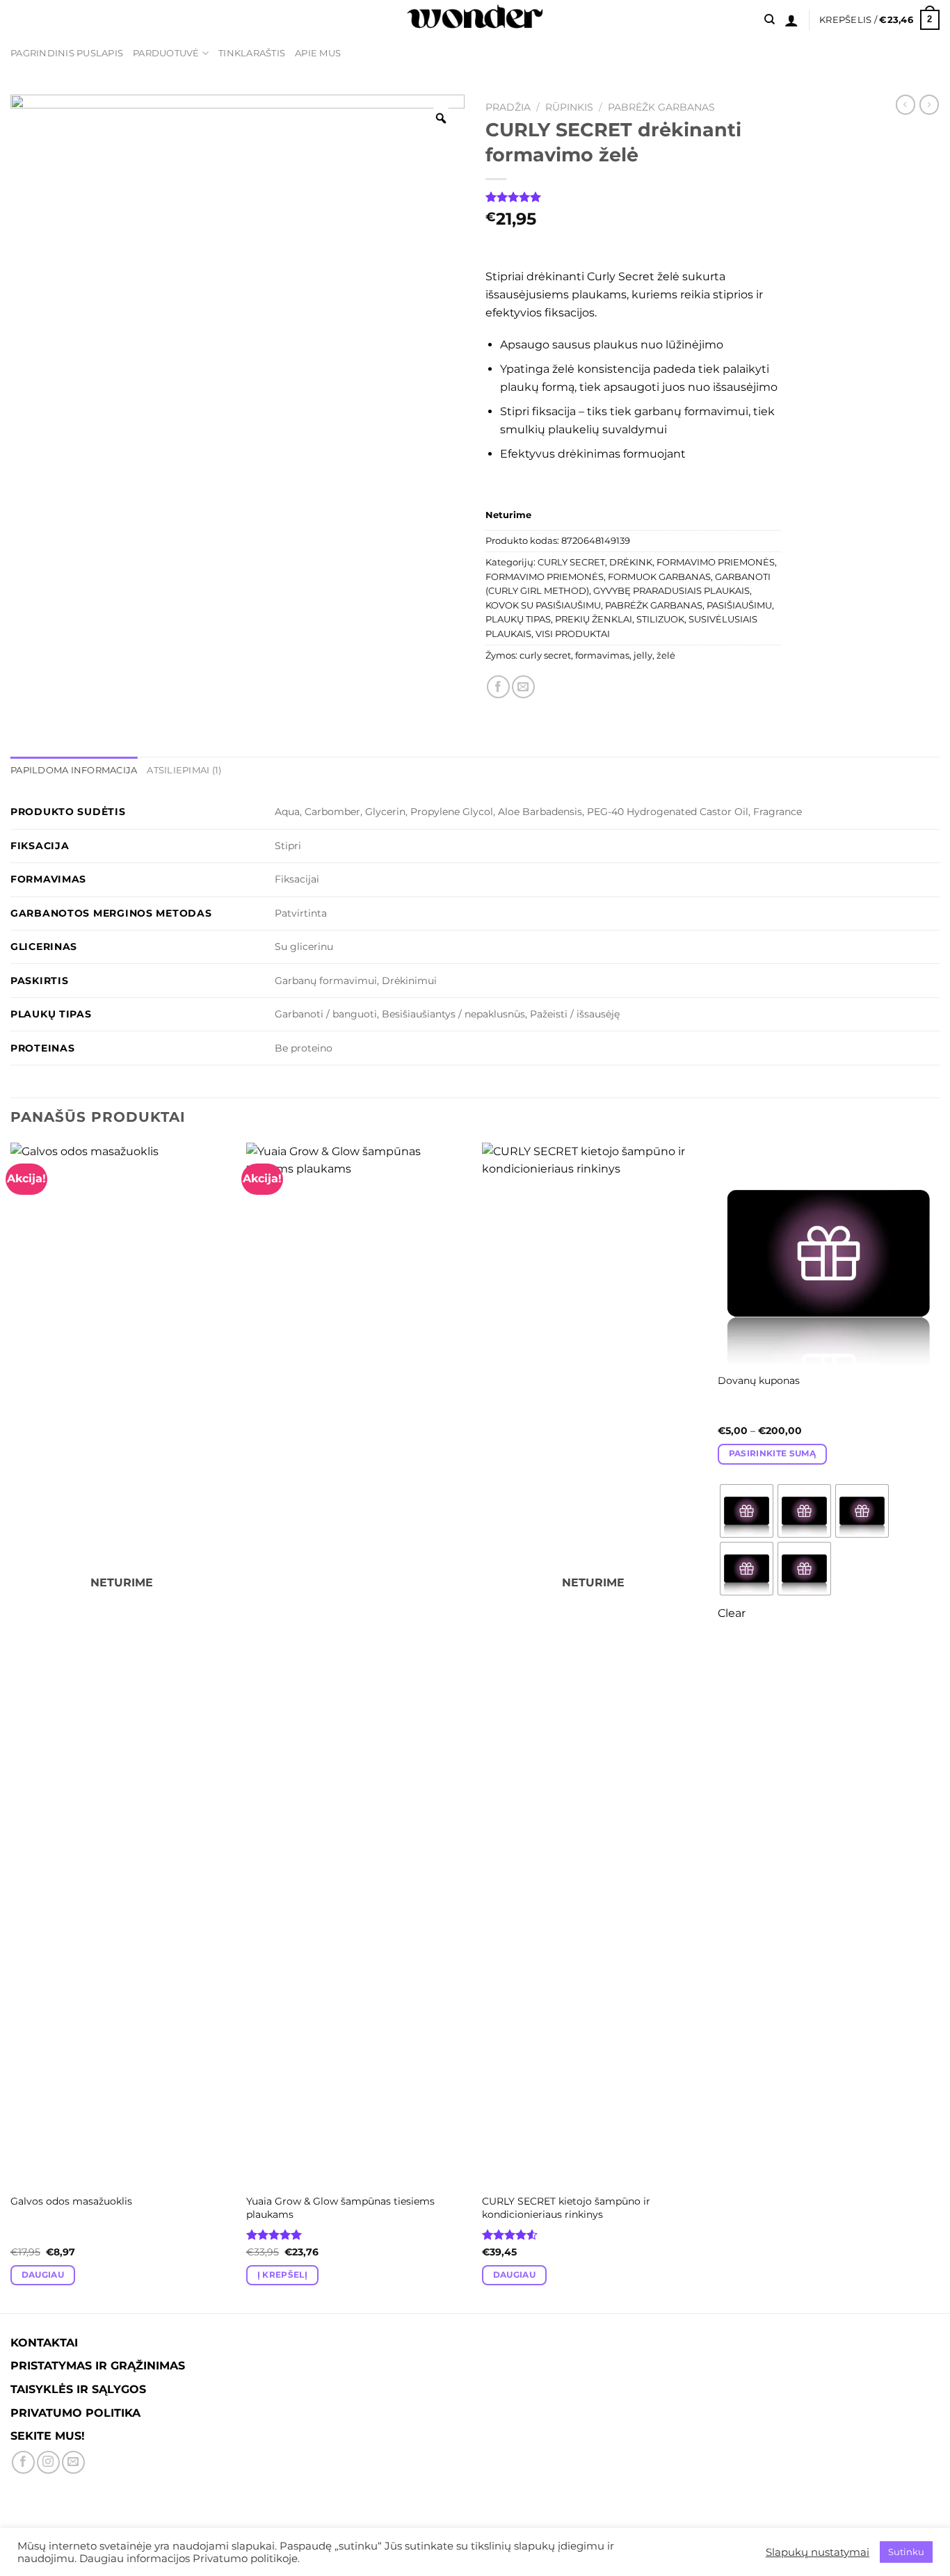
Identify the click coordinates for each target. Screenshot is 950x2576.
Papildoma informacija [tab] (74, 770)
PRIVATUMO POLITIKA (75, 2413)
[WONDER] (475, 20)
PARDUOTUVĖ (166, 53)
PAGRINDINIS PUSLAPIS (67, 53)
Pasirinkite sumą (773, 1454)
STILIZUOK (660, 619)
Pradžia (508, 107)
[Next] (939, 1726)
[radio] (747, 1511)
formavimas (602, 655)
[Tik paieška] (770, 19)
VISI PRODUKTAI (573, 634)
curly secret (545, 655)
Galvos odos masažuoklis (71, 2201)
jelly (643, 655)
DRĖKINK (631, 562)
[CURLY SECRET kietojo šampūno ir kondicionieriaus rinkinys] (593, 1664)
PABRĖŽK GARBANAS (661, 107)
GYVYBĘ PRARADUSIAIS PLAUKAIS (671, 591)
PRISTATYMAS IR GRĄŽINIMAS (98, 2366)
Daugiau (43, 2275)
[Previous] (11, 1726)
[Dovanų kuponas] (829, 1254)
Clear (732, 1613)
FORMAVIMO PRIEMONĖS (716, 562)
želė (666, 655)
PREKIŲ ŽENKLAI (594, 619)
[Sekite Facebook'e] (23, 2462)
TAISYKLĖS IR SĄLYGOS (78, 2389)
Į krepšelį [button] (282, 2275)
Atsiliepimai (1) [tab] (184, 770)
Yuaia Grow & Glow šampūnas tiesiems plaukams (340, 2208)
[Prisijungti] (791, 20)
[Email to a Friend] (523, 687)
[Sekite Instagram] (48, 2462)
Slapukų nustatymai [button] (818, 2552)
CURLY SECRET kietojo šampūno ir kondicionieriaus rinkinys (566, 2208)
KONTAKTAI (44, 2343)
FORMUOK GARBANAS (659, 577)
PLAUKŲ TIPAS (518, 619)
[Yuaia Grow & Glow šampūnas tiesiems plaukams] (357, 1664)
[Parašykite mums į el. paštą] (73, 2462)
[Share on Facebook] (498, 687)
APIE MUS (318, 53)
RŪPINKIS (569, 107)
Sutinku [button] (906, 2552)
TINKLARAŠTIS (252, 53)
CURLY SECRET (571, 562)
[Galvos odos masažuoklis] (121, 1664)
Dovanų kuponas (759, 1380)
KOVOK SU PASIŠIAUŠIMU (543, 605)
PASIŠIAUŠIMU (739, 605)
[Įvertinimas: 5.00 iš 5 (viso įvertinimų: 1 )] (633, 197)
